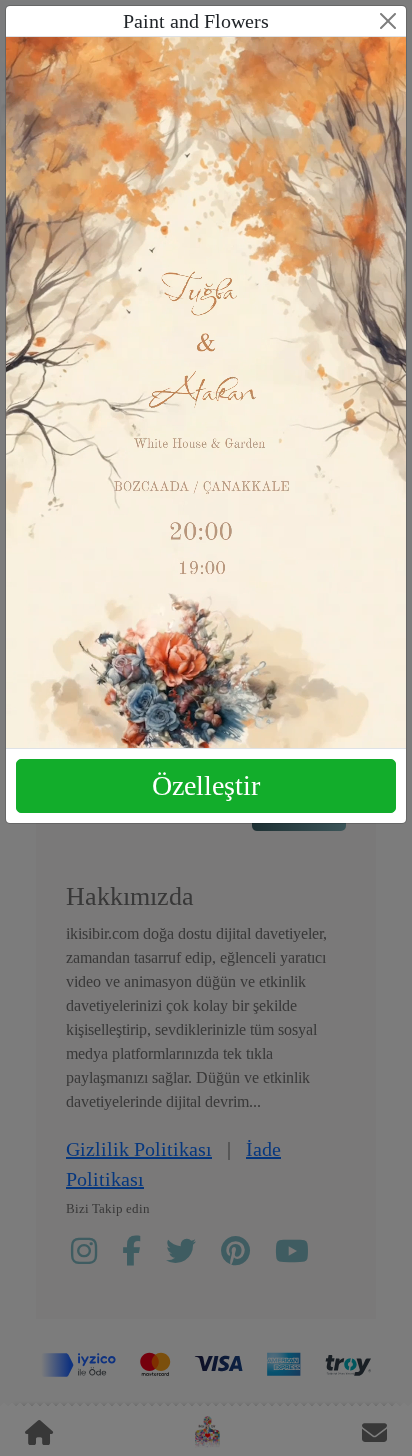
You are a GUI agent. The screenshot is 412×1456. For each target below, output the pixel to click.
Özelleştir (206, 785)
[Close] (388, 21)
